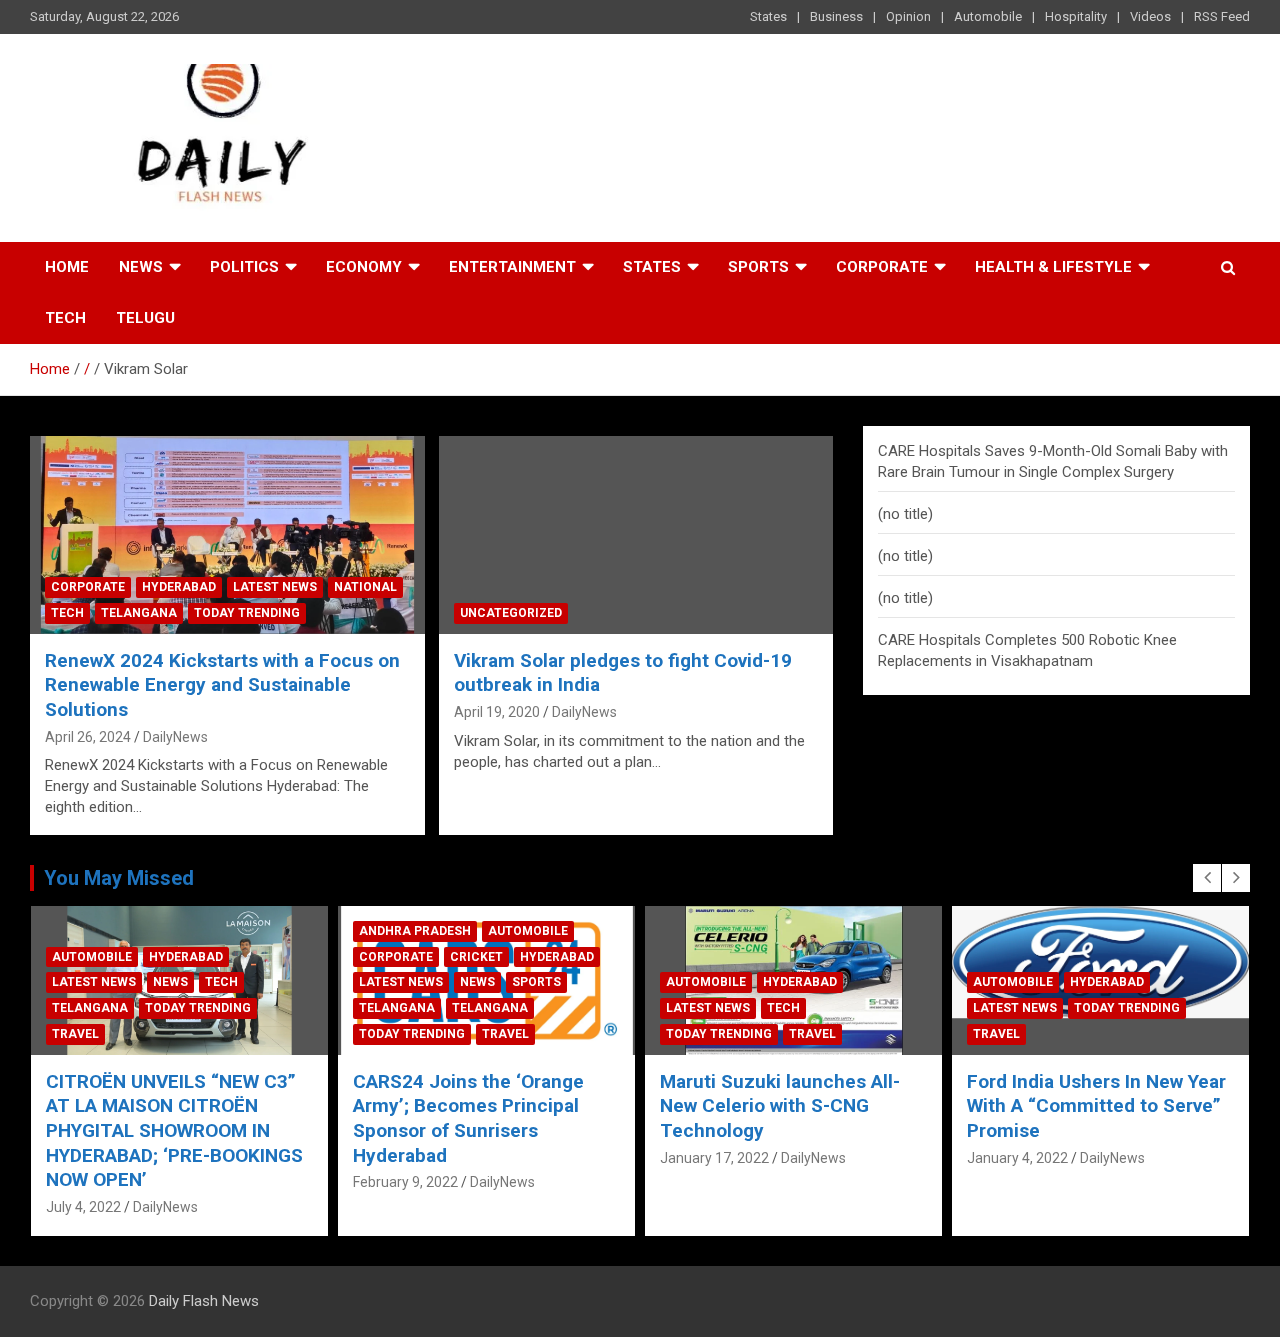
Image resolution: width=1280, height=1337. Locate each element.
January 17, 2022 (714, 1158)
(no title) (905, 514)
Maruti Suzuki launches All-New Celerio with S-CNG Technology (780, 1106)
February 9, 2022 (405, 1182)
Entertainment (512, 267)
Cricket (476, 957)
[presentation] (1207, 878)
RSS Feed (1222, 16)
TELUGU (145, 318)
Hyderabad (179, 587)
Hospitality (1076, 16)
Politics (244, 267)
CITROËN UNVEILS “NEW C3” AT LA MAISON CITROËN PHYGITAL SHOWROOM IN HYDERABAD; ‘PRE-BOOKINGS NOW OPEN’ (174, 1131)
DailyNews (175, 737)
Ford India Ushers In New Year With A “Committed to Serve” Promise (1096, 1106)
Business (836, 16)
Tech (65, 318)
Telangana (139, 613)
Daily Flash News (204, 1301)
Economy (364, 267)
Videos (1150, 16)
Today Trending (247, 613)
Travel (75, 1034)
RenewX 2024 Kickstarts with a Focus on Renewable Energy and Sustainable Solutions (222, 685)
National (365, 587)
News (141, 267)
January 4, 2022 (1017, 1158)
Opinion (908, 16)
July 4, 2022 (83, 1207)
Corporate (882, 267)
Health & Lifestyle (1053, 267)
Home (67, 267)
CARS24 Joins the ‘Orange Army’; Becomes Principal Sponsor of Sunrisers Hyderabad (468, 1118)
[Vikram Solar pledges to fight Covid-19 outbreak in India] (635, 535)
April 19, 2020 (497, 712)
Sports (758, 267)
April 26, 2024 (88, 737)
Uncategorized (511, 613)
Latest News (275, 587)
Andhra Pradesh (415, 931)
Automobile (988, 16)
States (768, 16)
